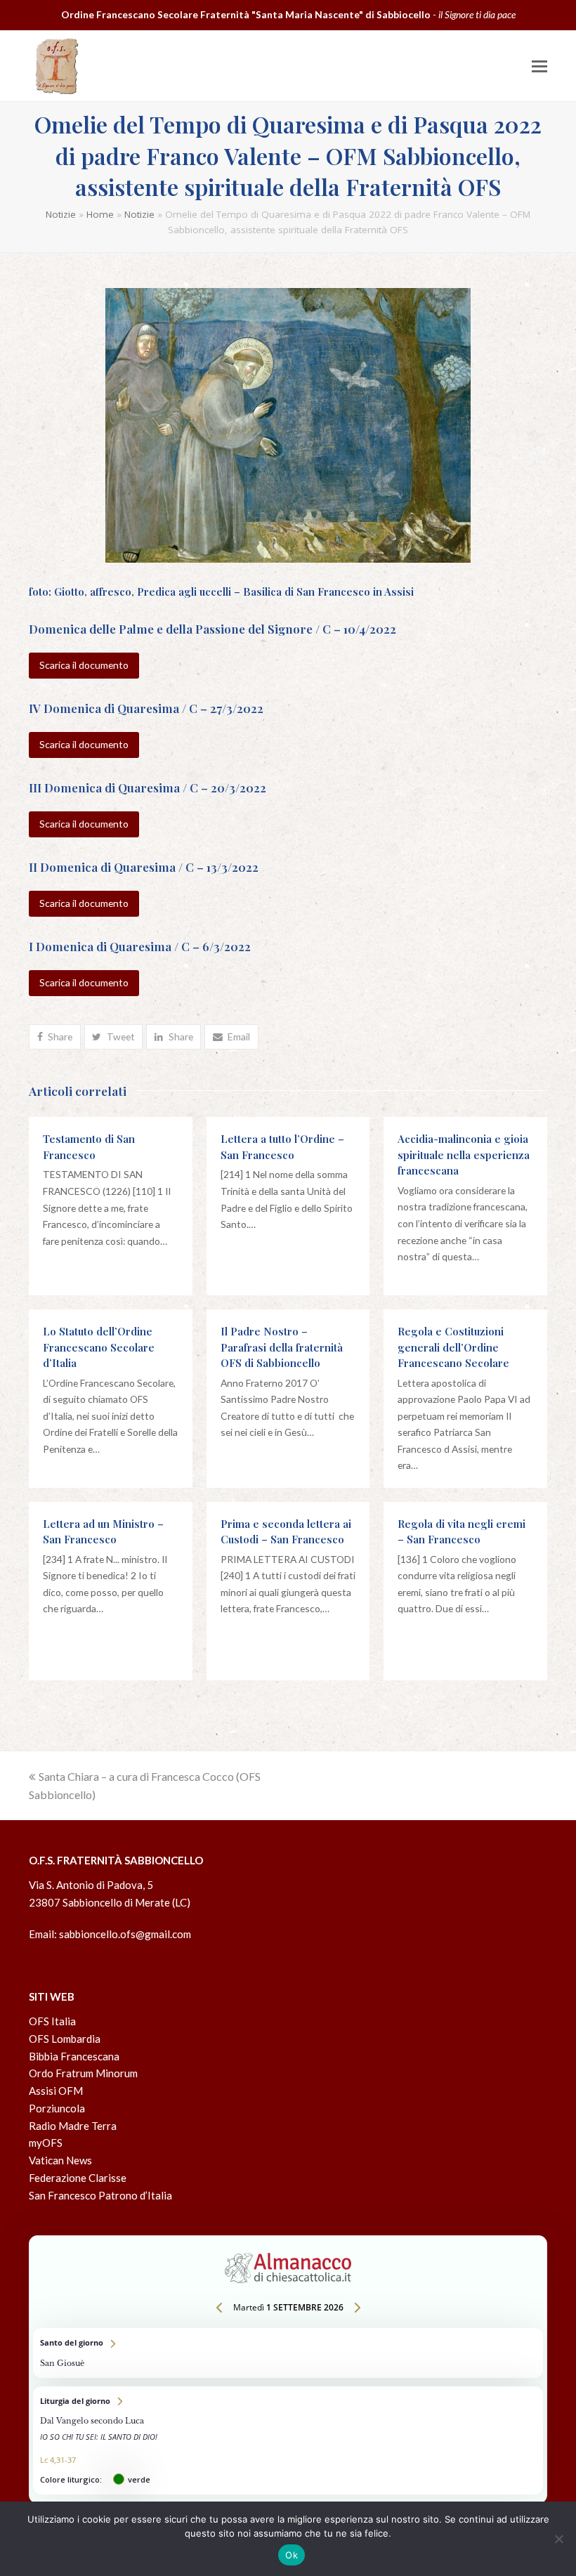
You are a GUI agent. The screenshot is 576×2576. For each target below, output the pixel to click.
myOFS (46, 2143)
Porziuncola (57, 2108)
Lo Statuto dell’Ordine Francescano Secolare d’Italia (99, 1347)
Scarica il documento (84, 665)
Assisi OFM (56, 2091)
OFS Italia (52, 2021)
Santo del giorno (288, 2353)
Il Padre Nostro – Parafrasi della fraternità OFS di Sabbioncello (282, 1347)
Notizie (61, 214)
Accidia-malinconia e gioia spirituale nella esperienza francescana (464, 1155)
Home (100, 214)
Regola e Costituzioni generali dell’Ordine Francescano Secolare (453, 1347)
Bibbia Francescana (74, 2056)
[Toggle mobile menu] (539, 66)
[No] (558, 2539)
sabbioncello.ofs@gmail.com (125, 1934)
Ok (292, 2555)
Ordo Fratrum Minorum (83, 2073)
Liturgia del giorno (288, 2441)
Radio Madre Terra (73, 2126)
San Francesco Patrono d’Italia (100, 2195)
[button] (55, 1037)
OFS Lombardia (65, 2039)
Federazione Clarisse (78, 2178)
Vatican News (60, 2160)
